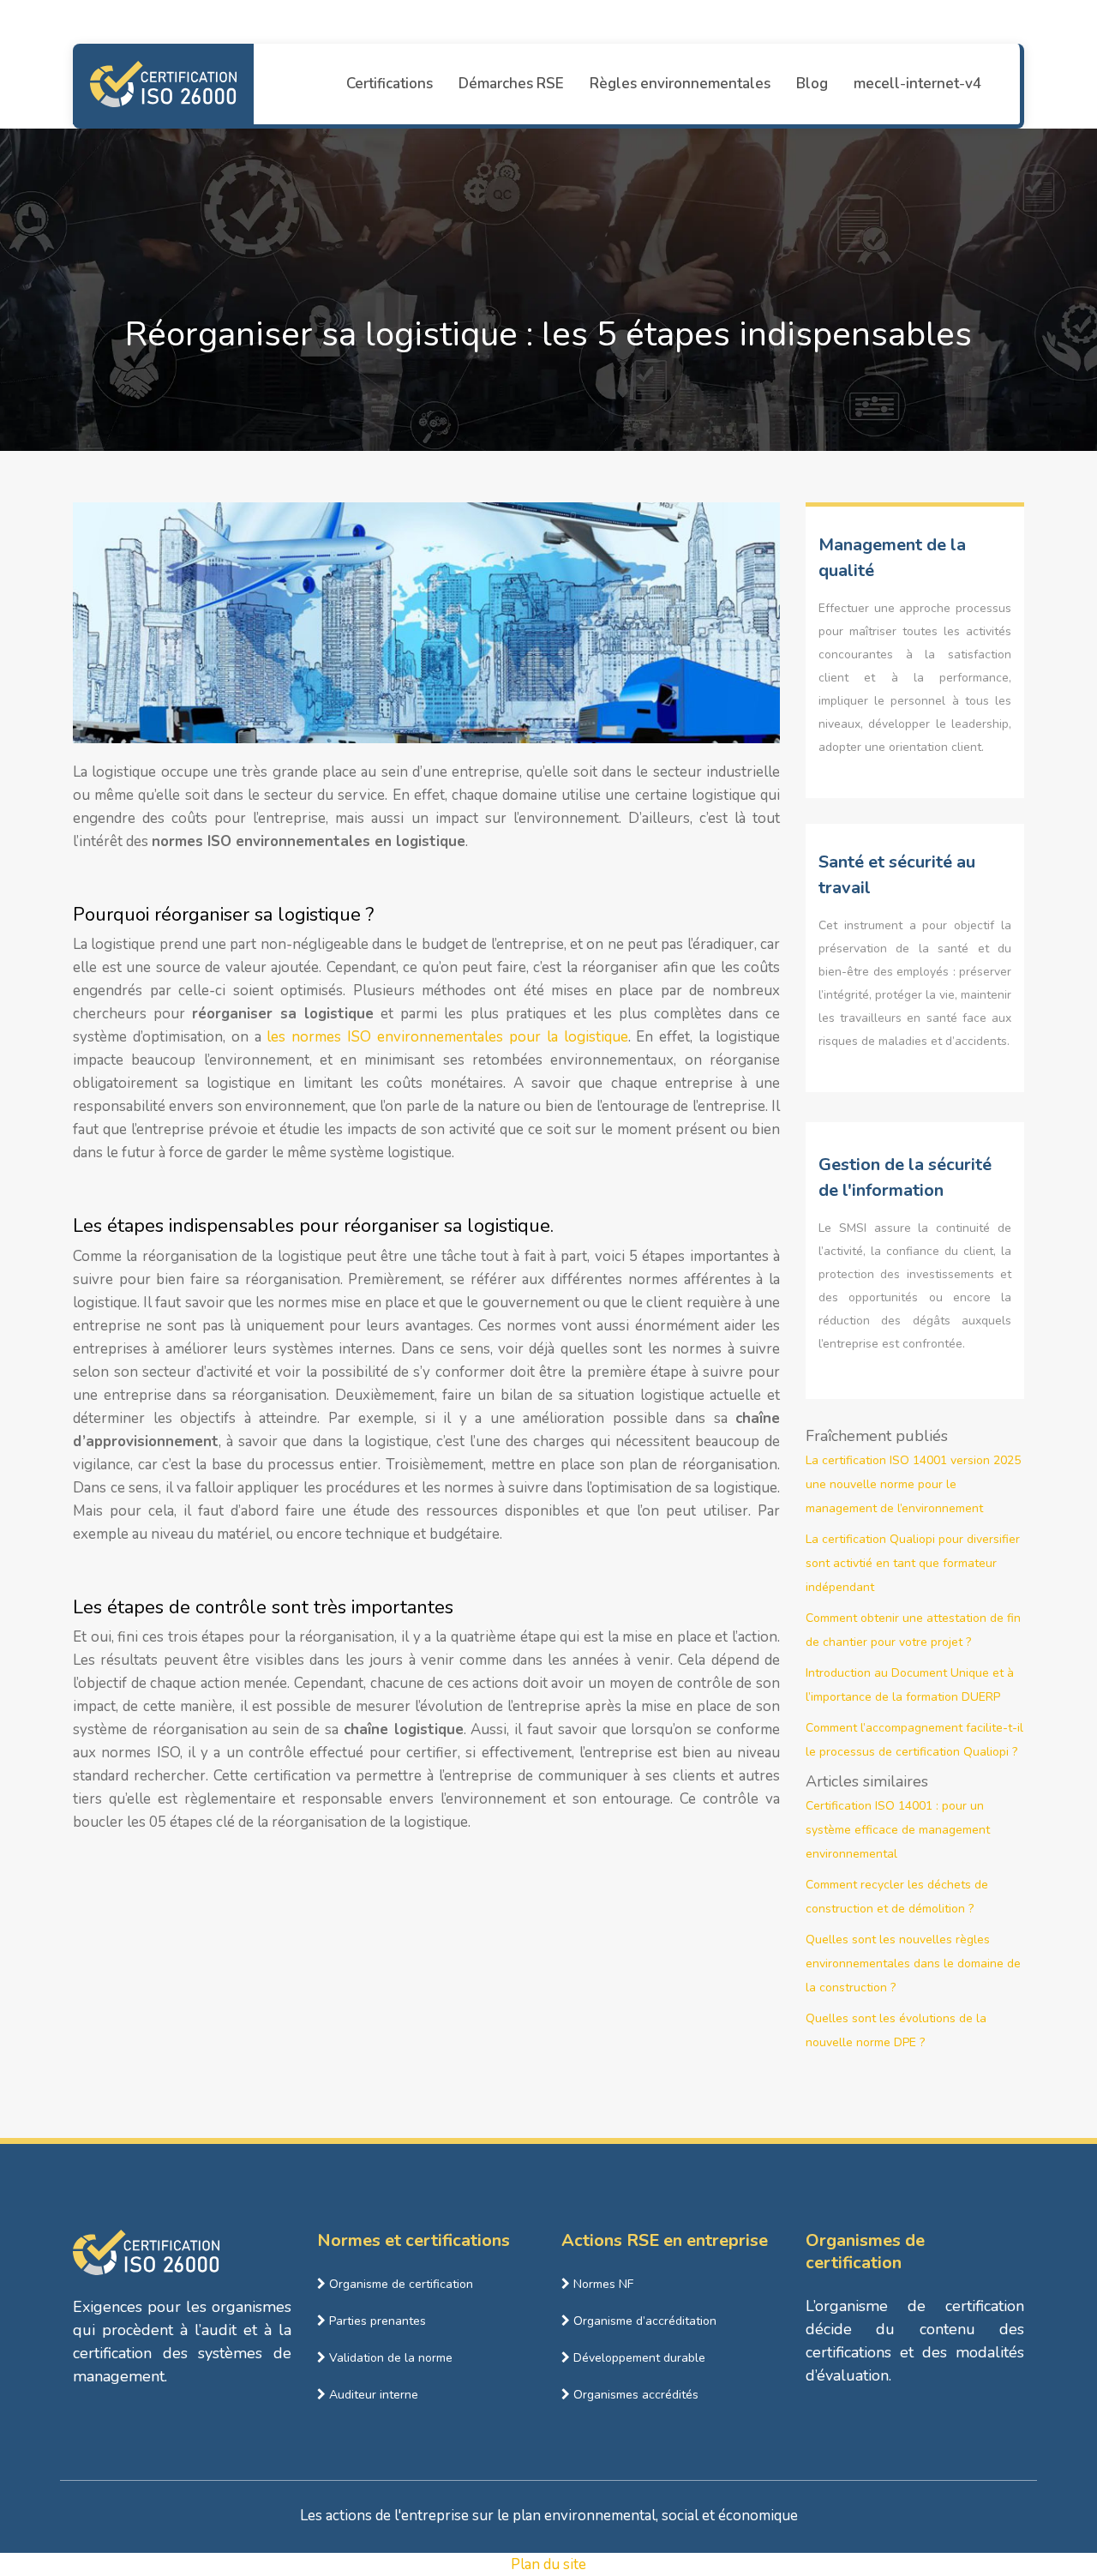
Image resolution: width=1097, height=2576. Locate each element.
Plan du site (548, 2564)
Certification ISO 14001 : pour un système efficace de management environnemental (898, 1830)
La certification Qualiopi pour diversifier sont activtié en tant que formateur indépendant (913, 1563)
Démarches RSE (511, 84)
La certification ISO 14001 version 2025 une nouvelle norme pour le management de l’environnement (913, 1484)
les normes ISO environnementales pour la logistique (447, 1037)
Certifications (390, 84)
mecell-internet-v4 (917, 84)
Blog (812, 84)
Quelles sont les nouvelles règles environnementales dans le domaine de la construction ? (913, 1964)
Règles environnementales (680, 84)
